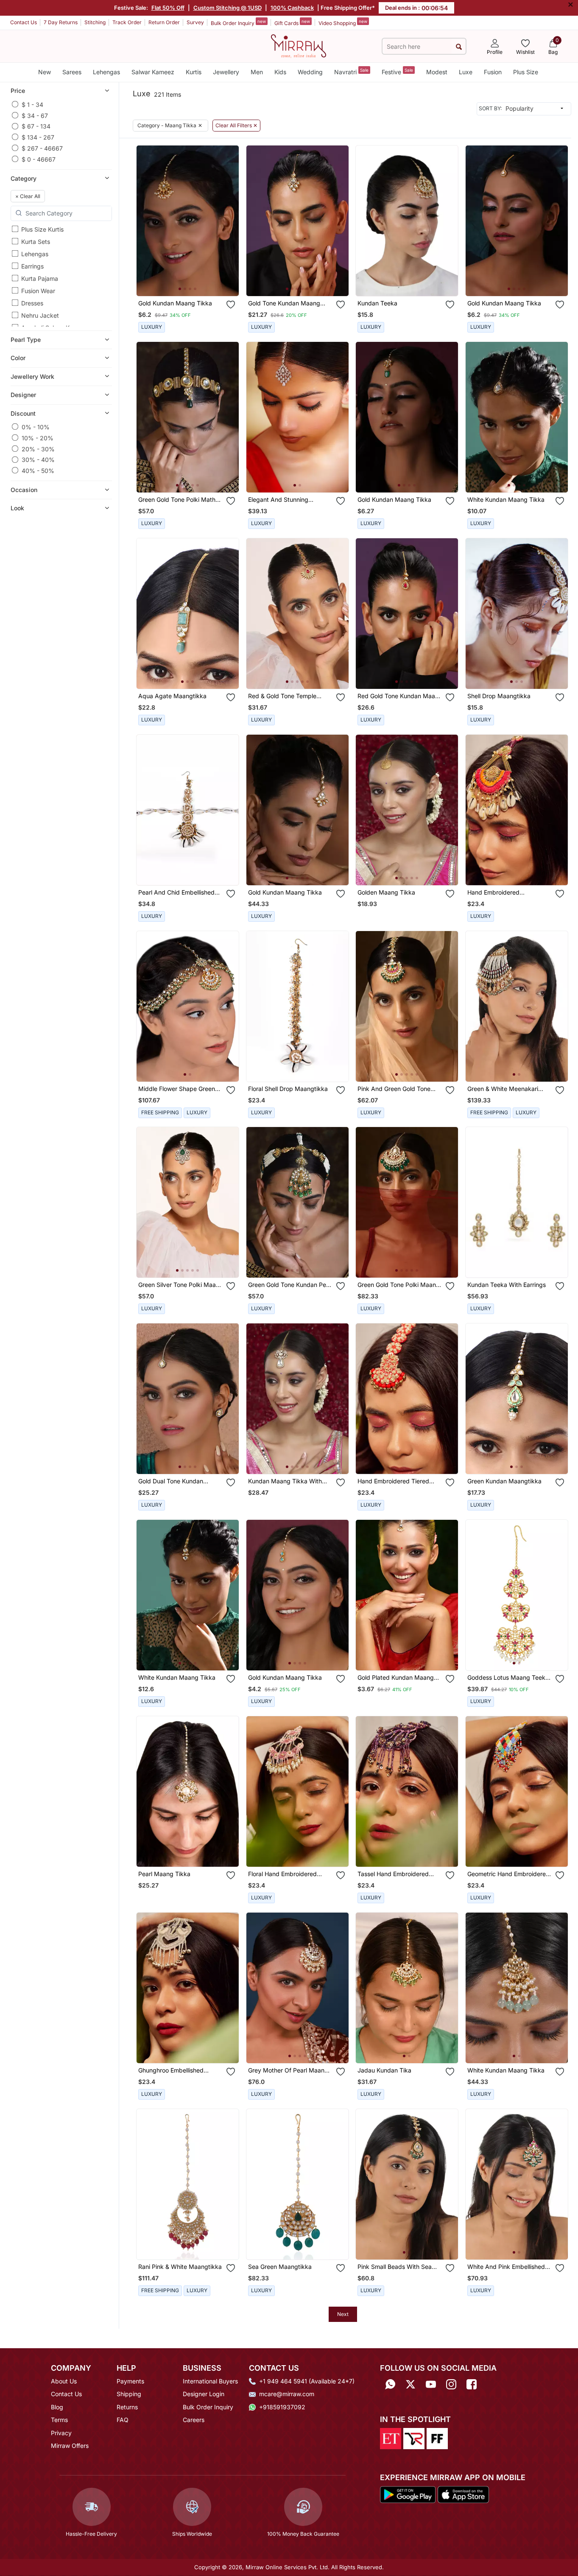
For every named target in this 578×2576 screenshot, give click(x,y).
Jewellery (226, 72)
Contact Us (24, 22)
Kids (280, 72)
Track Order (127, 22)
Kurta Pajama (40, 278)
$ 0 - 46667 (39, 159)
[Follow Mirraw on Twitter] (410, 2384)
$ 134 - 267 (38, 137)
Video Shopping (343, 22)
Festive (397, 71)
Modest (437, 72)
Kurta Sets (36, 242)
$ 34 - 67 (35, 115)
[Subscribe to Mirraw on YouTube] (431, 2384)
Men (257, 72)
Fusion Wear (38, 291)
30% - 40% (38, 460)
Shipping (129, 2394)
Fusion (493, 72)
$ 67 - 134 (36, 126)
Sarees (72, 72)
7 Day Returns (61, 22)
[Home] (299, 45)
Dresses (32, 303)
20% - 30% (38, 449)
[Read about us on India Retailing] (414, 2438)
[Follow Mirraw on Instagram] (451, 2384)
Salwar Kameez (153, 72)
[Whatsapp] (390, 2384)
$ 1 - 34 (32, 104)
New (45, 72)
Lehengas (106, 72)
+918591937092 (282, 2407)
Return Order (164, 22)
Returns (127, 2407)
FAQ (123, 2420)
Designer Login (204, 2394)
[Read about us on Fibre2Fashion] (437, 2438)
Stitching (95, 22)
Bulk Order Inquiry (238, 22)
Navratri (351, 71)
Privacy (61, 2433)
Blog (57, 2407)
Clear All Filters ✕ (236, 126)
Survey (195, 22)
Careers (194, 2420)
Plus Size (526, 72)
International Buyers (210, 2381)
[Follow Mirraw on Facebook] (472, 2384)
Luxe (466, 72)
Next (343, 2314)
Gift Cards (292, 22)
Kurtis (194, 72)
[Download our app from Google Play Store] (408, 2494)
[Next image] (229, 221)
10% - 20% (38, 438)
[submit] (459, 46)
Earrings (32, 266)
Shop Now (194, 282)
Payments (130, 2381)
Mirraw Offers (70, 2446)
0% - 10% (36, 427)
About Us (64, 2381)
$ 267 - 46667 (42, 148)
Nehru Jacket (40, 315)
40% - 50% (38, 470)
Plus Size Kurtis (42, 229)
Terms (59, 2420)
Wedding (310, 72)
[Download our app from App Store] (463, 2494)
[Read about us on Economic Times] (391, 2438)
